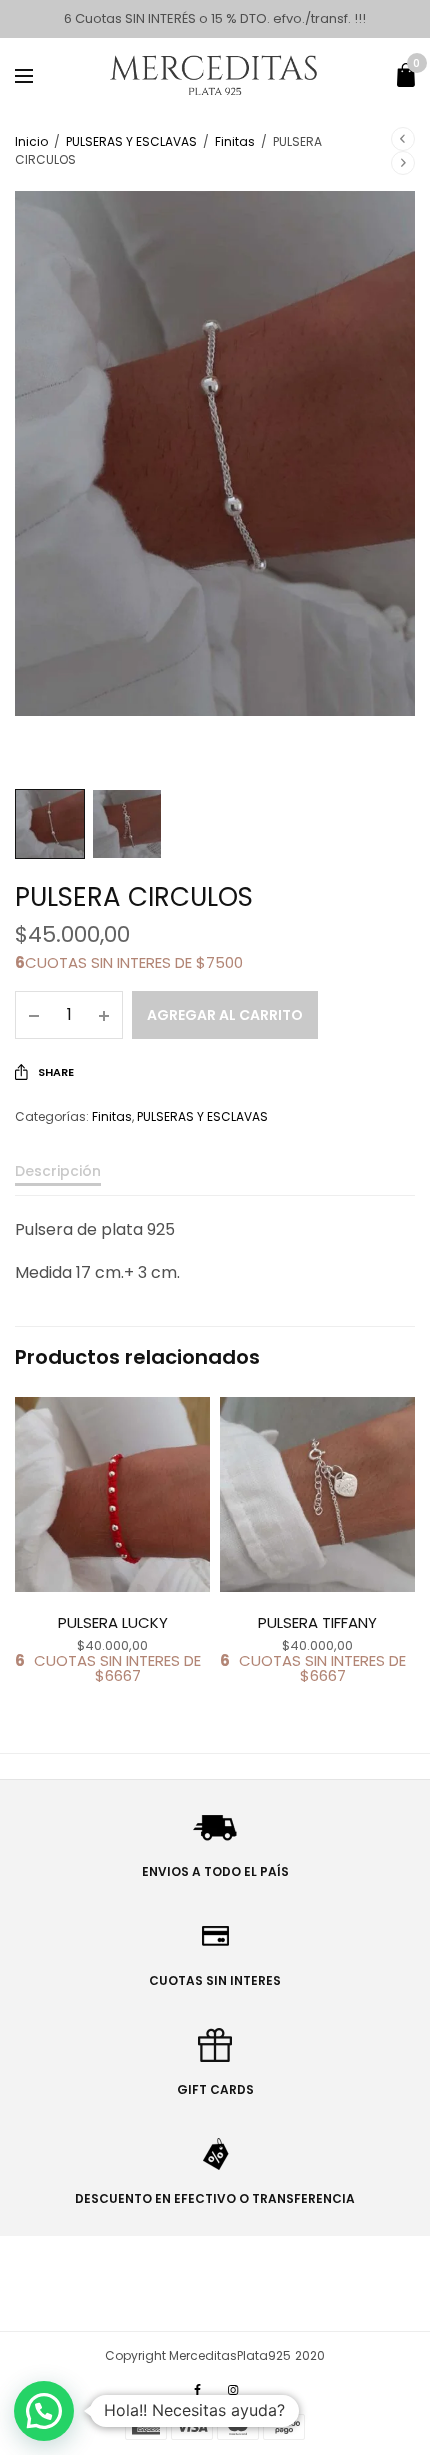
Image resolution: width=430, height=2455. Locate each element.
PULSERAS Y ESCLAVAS (131, 141)
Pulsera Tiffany (317, 1622)
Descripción (58, 1172)
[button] (44, 2411)
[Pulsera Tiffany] (317, 1494)
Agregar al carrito (225, 1015)
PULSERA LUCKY (113, 1622)
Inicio (31, 141)
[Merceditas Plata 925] (215, 75)
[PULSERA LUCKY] (112, 1494)
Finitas (235, 141)
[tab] (215, 1180)
